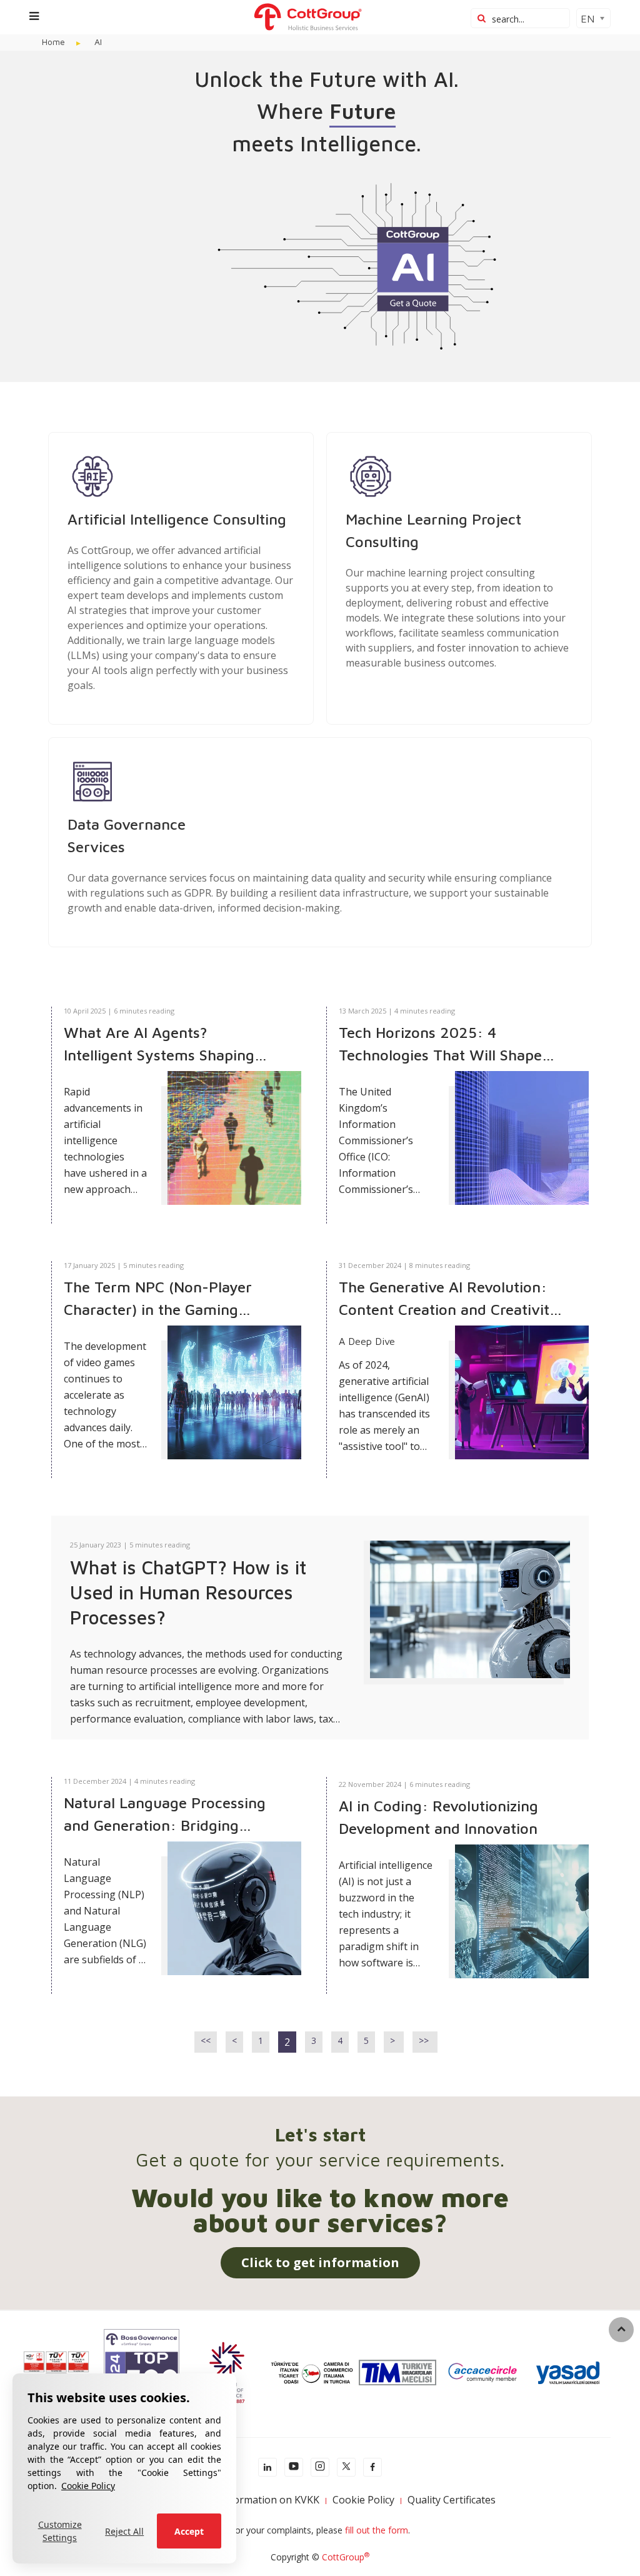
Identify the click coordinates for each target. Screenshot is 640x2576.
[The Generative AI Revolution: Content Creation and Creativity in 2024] (522, 1392)
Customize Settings (60, 2531)
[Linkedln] (267, 2467)
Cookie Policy (88, 2486)
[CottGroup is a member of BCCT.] (227, 2371)
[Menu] (34, 16)
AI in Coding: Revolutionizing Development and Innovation (438, 1817)
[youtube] (294, 2467)
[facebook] (372, 2467)
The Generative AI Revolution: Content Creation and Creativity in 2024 (448, 1299)
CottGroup (346, 2557)
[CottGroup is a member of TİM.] (397, 2371)
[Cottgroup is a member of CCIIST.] (312, 2371)
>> (425, 2040)
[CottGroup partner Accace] (482, 2371)
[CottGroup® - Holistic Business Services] (307, 16)
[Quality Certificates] (56, 2371)
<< (206, 2040)
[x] (346, 2467)
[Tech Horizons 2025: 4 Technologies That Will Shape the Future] (522, 1138)
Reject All (124, 2531)
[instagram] (320, 2467)
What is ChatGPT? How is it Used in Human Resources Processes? (188, 1592)
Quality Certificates (452, 2500)
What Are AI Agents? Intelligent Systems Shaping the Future (159, 1045)
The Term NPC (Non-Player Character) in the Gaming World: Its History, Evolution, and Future (165, 1299)
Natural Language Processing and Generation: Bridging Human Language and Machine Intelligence (170, 1815)
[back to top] (621, 2330)
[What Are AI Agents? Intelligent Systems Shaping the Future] (234, 1138)
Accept (189, 2531)
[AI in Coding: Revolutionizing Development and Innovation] (522, 1911)
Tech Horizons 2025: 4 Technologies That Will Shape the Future (440, 1045)
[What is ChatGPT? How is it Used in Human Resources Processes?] (470, 1608)
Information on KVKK (270, 2500)
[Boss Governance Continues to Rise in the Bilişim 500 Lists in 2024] (141, 2371)
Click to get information (320, 2262)
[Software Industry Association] (567, 2371)
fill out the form (377, 2530)
